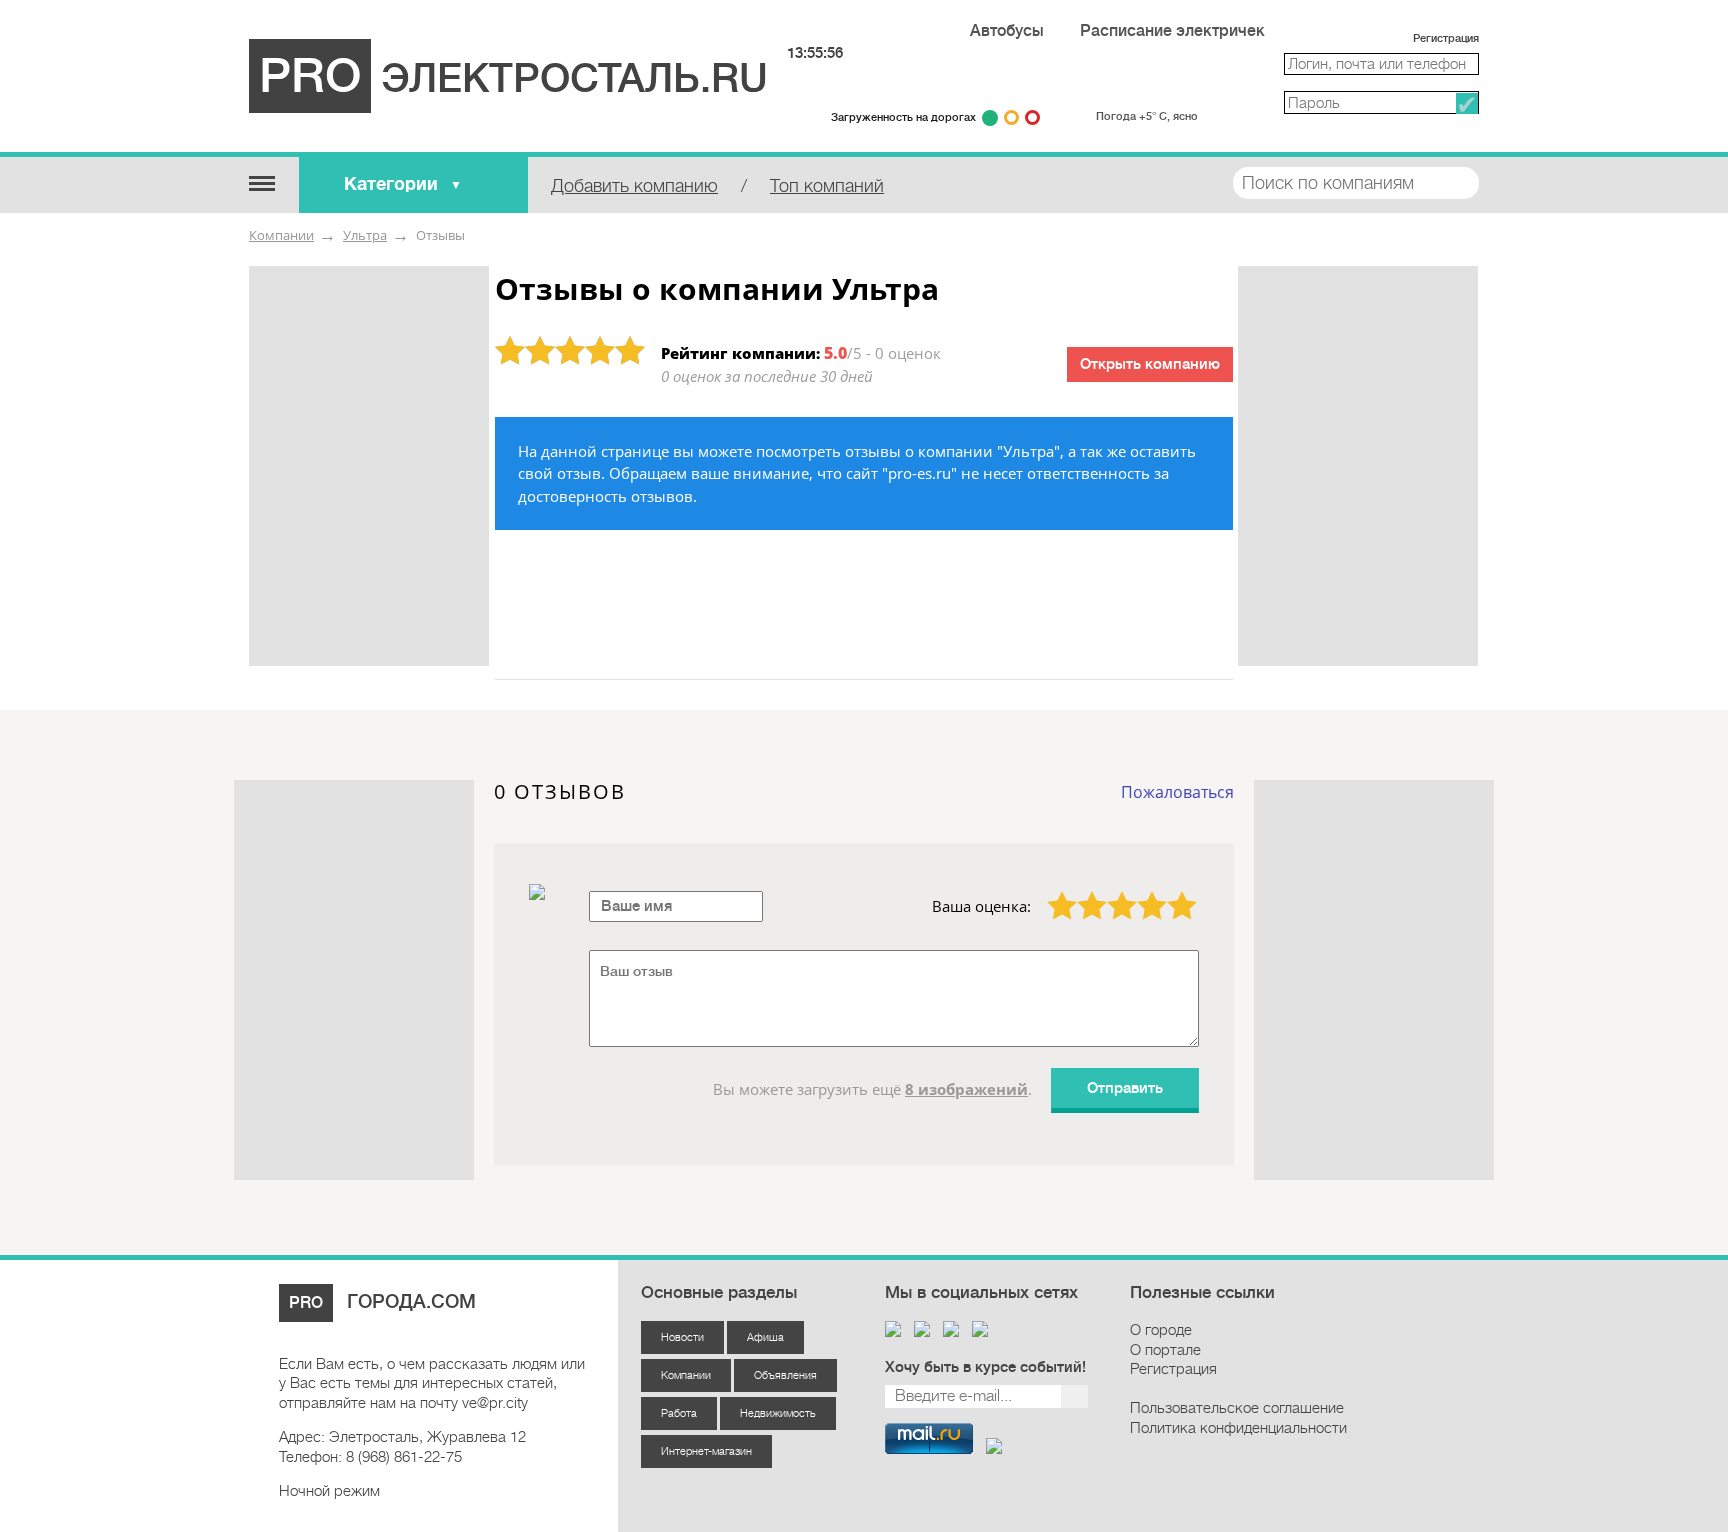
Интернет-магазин (706, 1451)
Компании (281, 235)
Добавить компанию (634, 186)
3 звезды (1110, 891)
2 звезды (1080, 891)
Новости (682, 1337)
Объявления (785, 1375)
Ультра (365, 235)
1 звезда (1050, 891)
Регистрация (1446, 38)
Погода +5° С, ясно (1147, 116)
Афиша (765, 1337)
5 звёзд (1170, 891)
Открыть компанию (1150, 364)
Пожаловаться (1177, 792)
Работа (679, 1413)
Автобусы (1007, 31)
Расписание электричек (1172, 31)
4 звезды (1140, 891)
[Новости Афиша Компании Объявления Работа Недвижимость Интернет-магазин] (261, 182)
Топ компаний (827, 186)
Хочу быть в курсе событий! (985, 1367)
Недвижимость (778, 1413)
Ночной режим (329, 1491)
